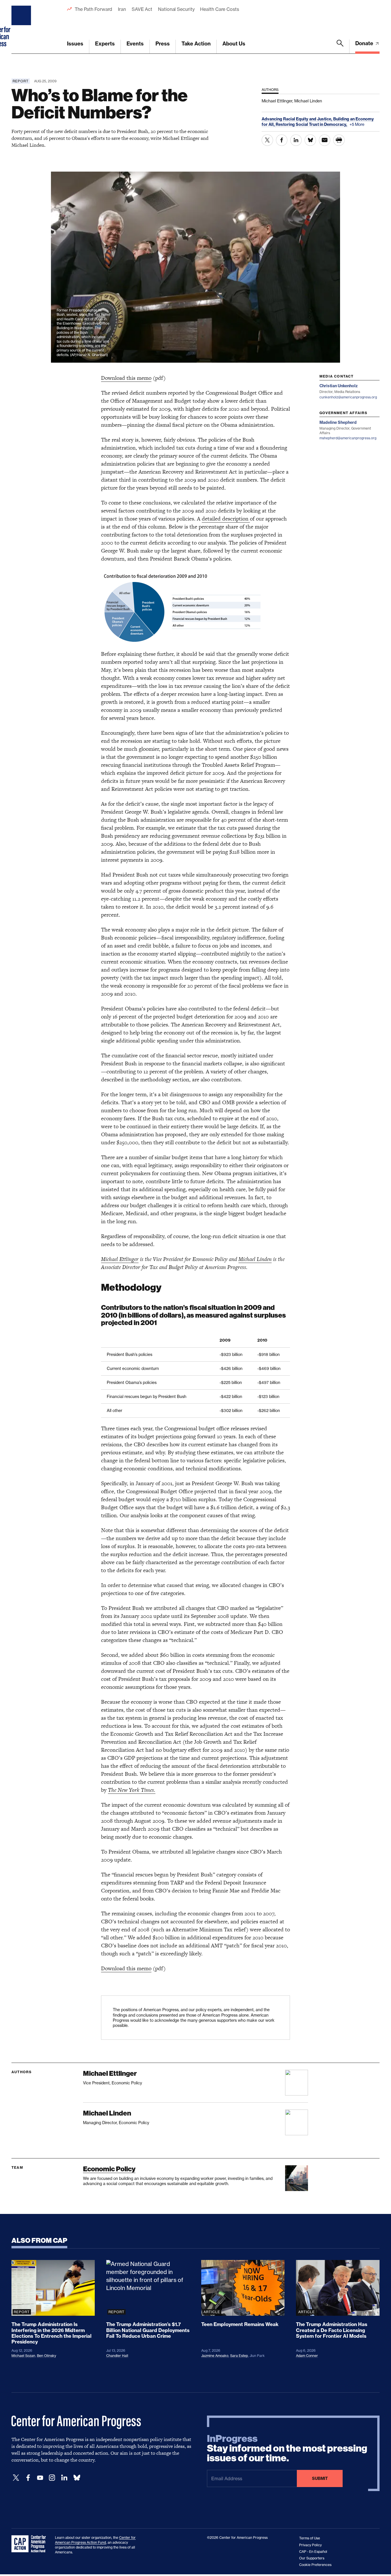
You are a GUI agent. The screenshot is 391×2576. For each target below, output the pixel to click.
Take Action (196, 44)
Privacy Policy (310, 2545)
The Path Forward (93, 9)
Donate (365, 43)
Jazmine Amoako (215, 2356)
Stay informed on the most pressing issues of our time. (287, 2448)
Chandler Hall (117, 2356)
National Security (176, 9)
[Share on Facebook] (282, 140)
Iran (122, 9)
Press (163, 44)
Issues (75, 44)
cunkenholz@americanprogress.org (348, 397)
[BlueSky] (77, 2478)
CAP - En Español (313, 2552)
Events (135, 44)
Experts (105, 44)
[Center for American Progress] (22, 27)
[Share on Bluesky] (310, 140)
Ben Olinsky (47, 2356)
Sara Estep (239, 2356)
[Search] (340, 47)
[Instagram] (52, 2478)
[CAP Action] (30, 2544)
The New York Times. (132, 1790)
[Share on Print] (339, 140)
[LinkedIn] (64, 2478)
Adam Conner (307, 2356)
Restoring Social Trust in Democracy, (312, 124)
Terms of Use (310, 2538)
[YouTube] (40, 2478)
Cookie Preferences (315, 2565)
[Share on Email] (325, 140)
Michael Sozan (23, 2356)
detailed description (226, 519)
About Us (234, 44)
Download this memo (126, 378)
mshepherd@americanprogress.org (348, 438)
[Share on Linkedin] (296, 140)
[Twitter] (16, 2478)
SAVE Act (142, 9)
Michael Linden (255, 1259)
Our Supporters (312, 2558)
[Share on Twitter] (267, 140)
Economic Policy (109, 2169)
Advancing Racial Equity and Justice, (297, 119)
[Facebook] (28, 2478)
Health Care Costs (219, 9)
